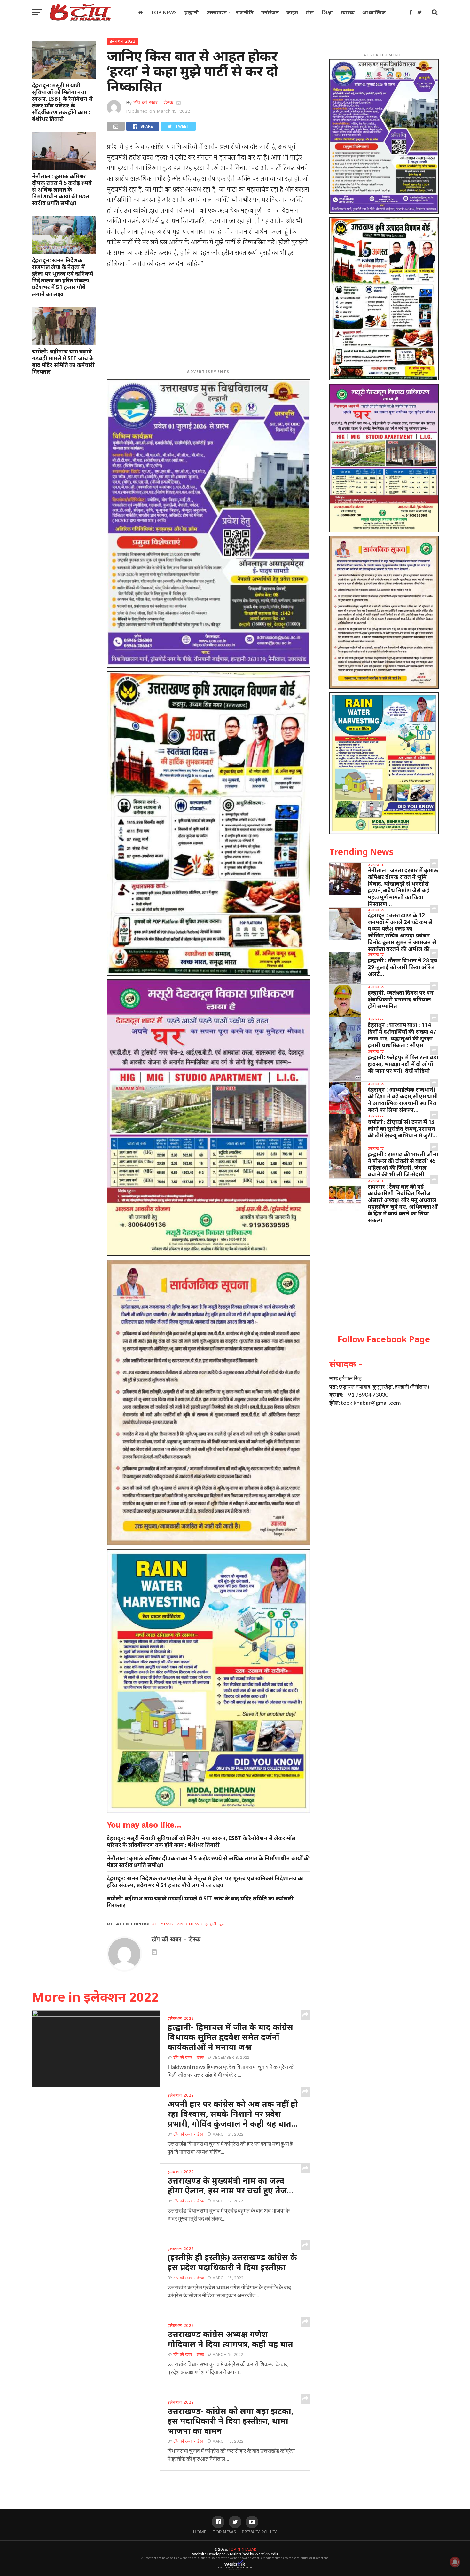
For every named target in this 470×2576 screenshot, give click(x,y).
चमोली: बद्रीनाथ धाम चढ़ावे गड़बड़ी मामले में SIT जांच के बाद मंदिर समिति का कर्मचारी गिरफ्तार (63, 361)
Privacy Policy (259, 2532)
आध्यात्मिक (374, 12)
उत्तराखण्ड (217, 12)
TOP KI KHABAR (242, 2549)
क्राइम (292, 12)
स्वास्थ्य (348, 12)
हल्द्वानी (192, 12)
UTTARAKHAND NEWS (177, 1924)
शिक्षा (327, 12)
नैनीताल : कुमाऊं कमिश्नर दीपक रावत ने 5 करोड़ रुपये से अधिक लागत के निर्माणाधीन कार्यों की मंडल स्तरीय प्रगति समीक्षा (62, 190)
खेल (310, 12)
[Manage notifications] (455, 2562)
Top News (164, 12)
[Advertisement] (209, 320)
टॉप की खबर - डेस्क (153, 103)
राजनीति (245, 12)
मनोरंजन (270, 12)
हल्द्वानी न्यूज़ (215, 1924)
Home (200, 2532)
